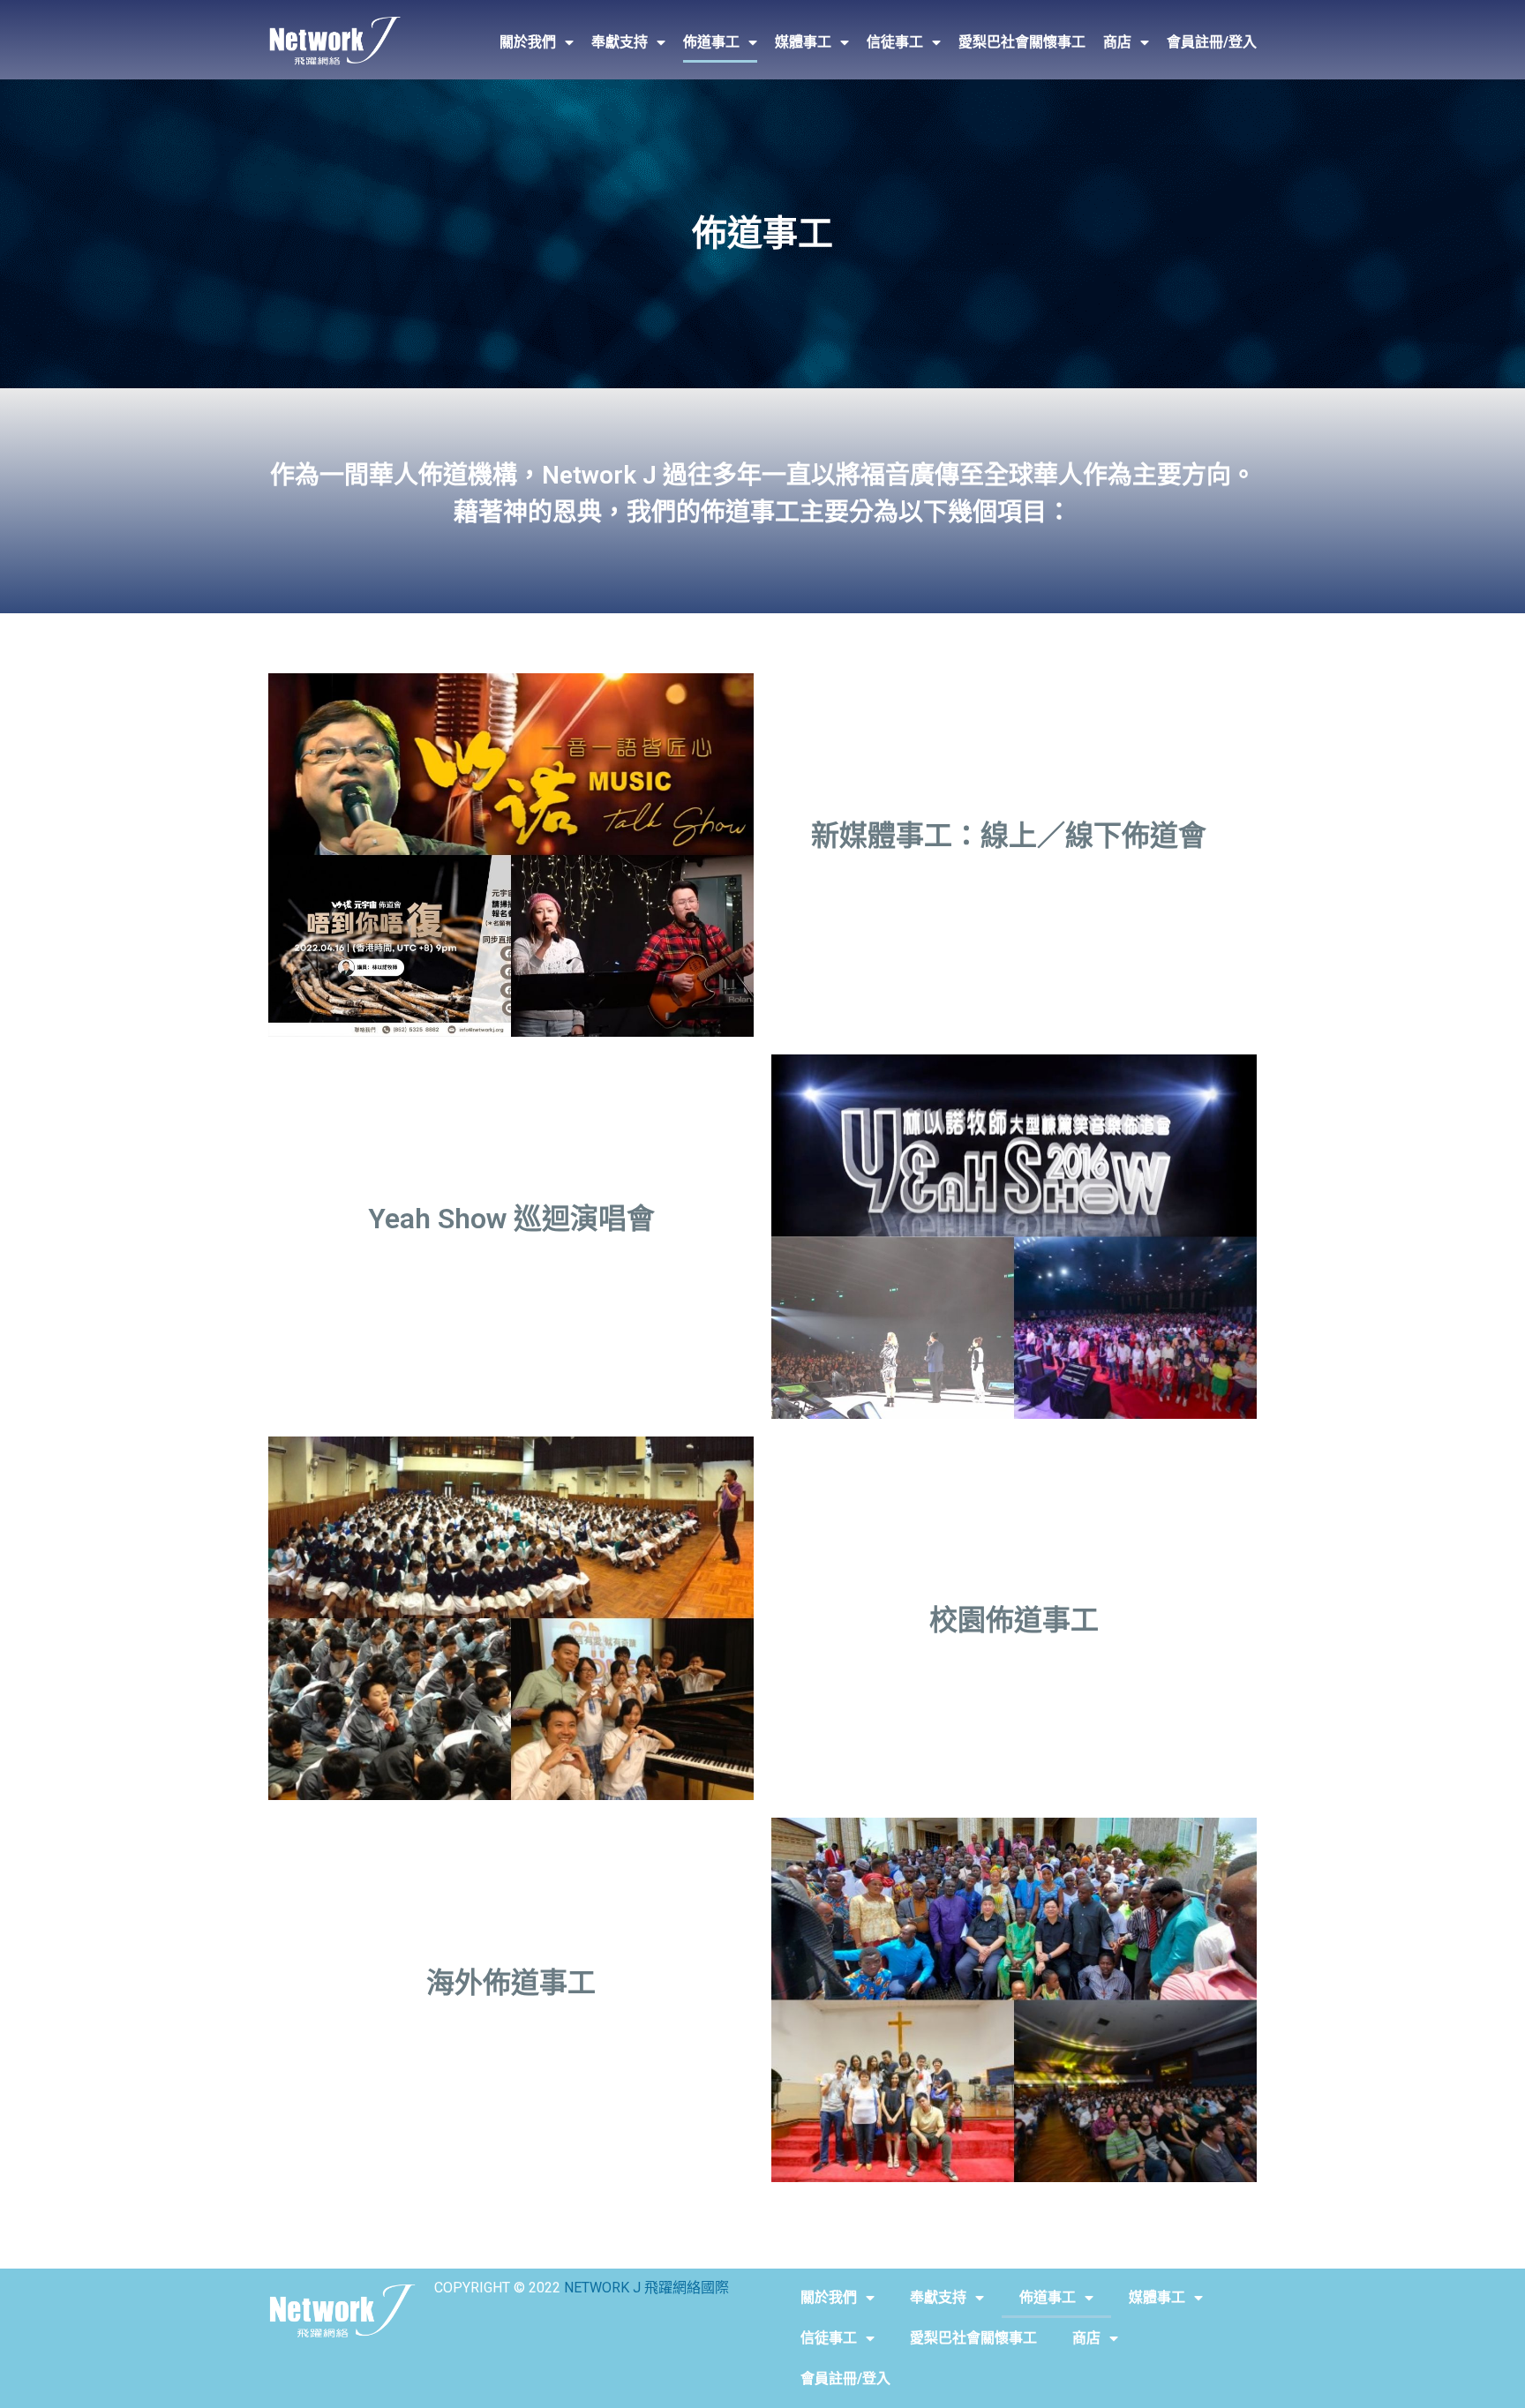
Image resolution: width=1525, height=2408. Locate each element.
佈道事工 (711, 42)
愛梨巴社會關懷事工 (1022, 42)
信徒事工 (895, 42)
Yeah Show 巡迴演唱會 (511, 1219)
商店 (1117, 42)
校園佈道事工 (1014, 1620)
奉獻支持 (620, 42)
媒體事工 (803, 42)
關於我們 (528, 42)
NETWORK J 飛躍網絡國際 (646, 2288)
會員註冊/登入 (1212, 42)
